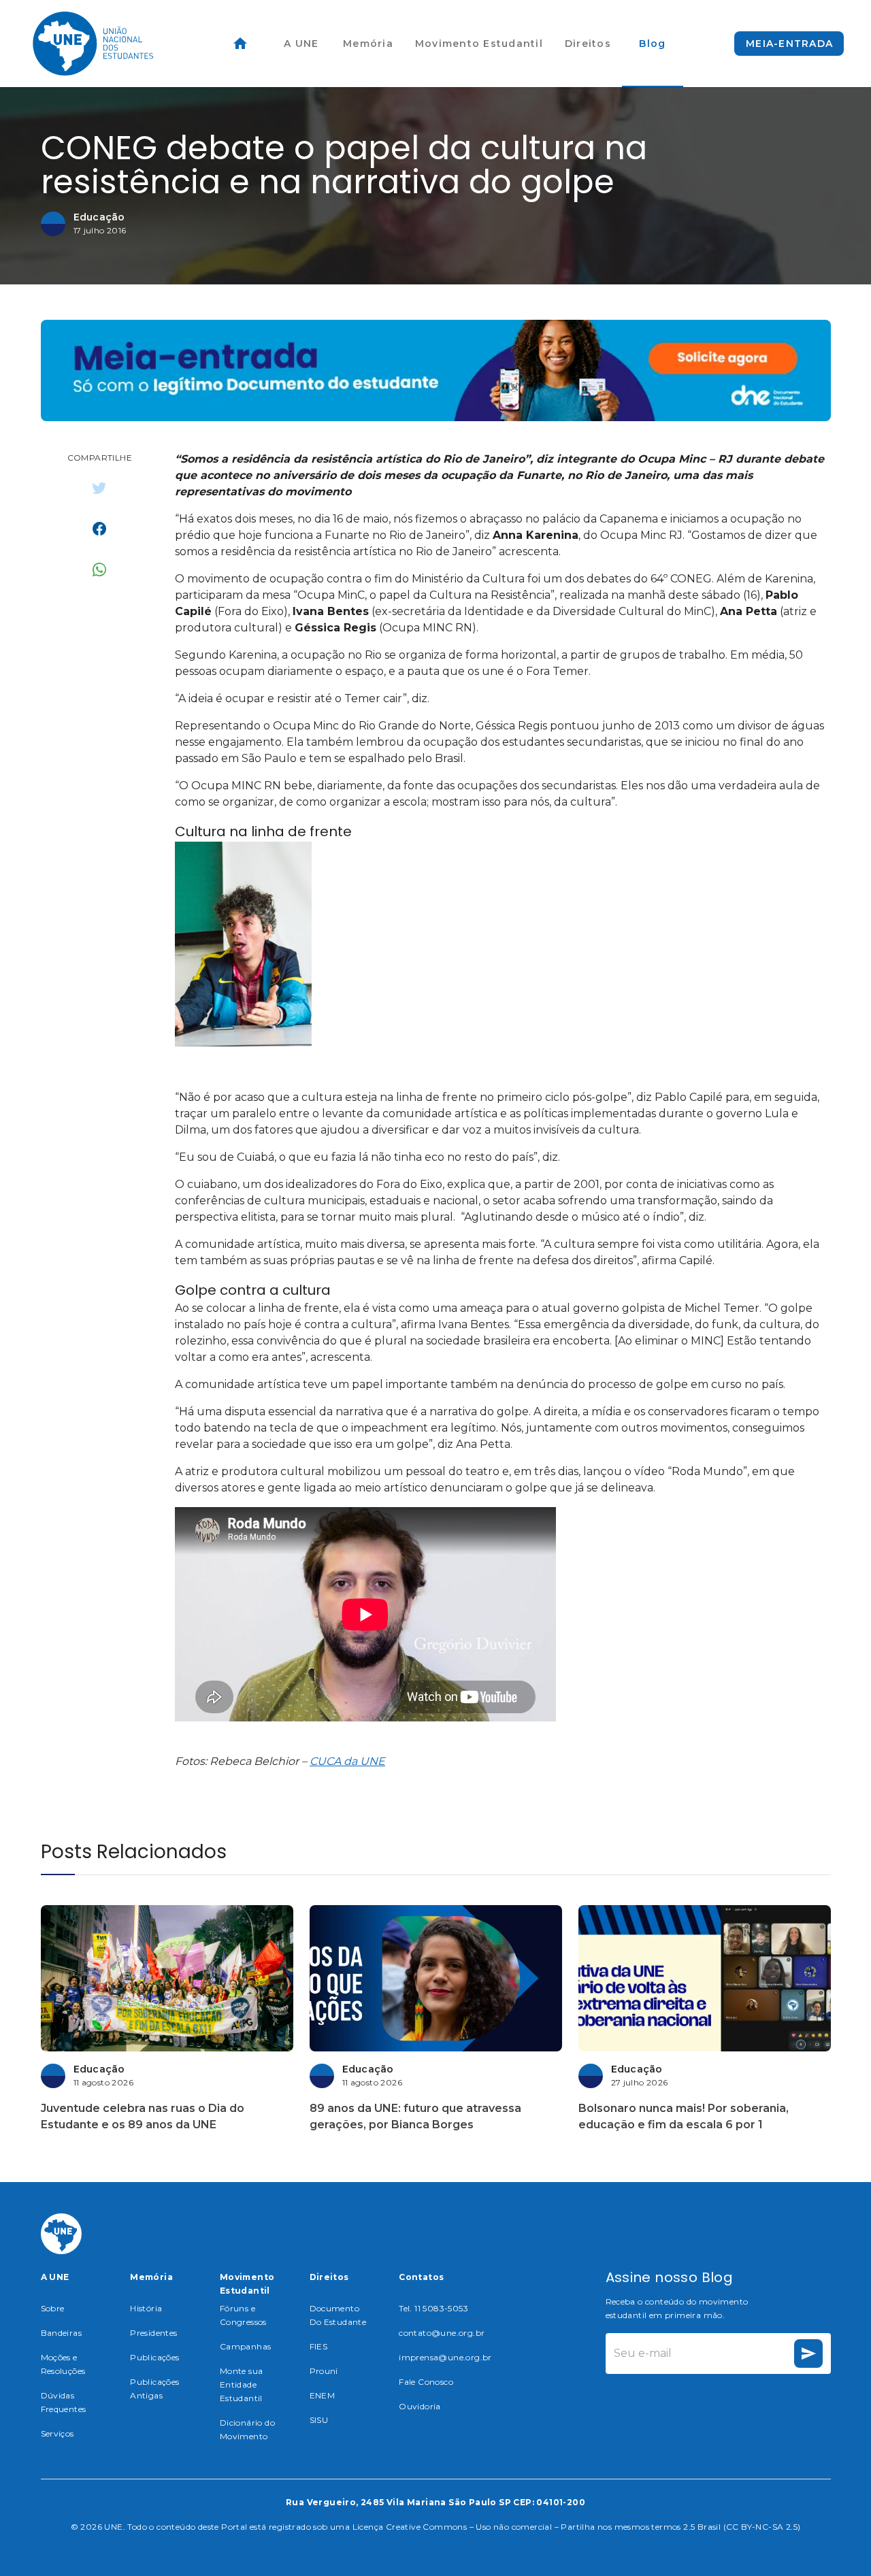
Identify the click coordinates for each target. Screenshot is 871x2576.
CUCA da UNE (347, 1761)
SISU (319, 2420)
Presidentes (153, 2333)
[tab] (240, 44)
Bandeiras (62, 2333)
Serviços (57, 2433)
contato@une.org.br (442, 2333)
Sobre (53, 2308)
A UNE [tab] (301, 44)
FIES (319, 2346)
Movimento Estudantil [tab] (479, 44)
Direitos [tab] (588, 44)
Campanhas (246, 2346)
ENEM (323, 2395)
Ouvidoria (420, 2406)
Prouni (324, 2371)
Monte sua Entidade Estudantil (242, 2384)
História (146, 2308)
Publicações (154, 2357)
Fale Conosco (426, 2382)
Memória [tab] (368, 44)
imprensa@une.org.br (445, 2357)
